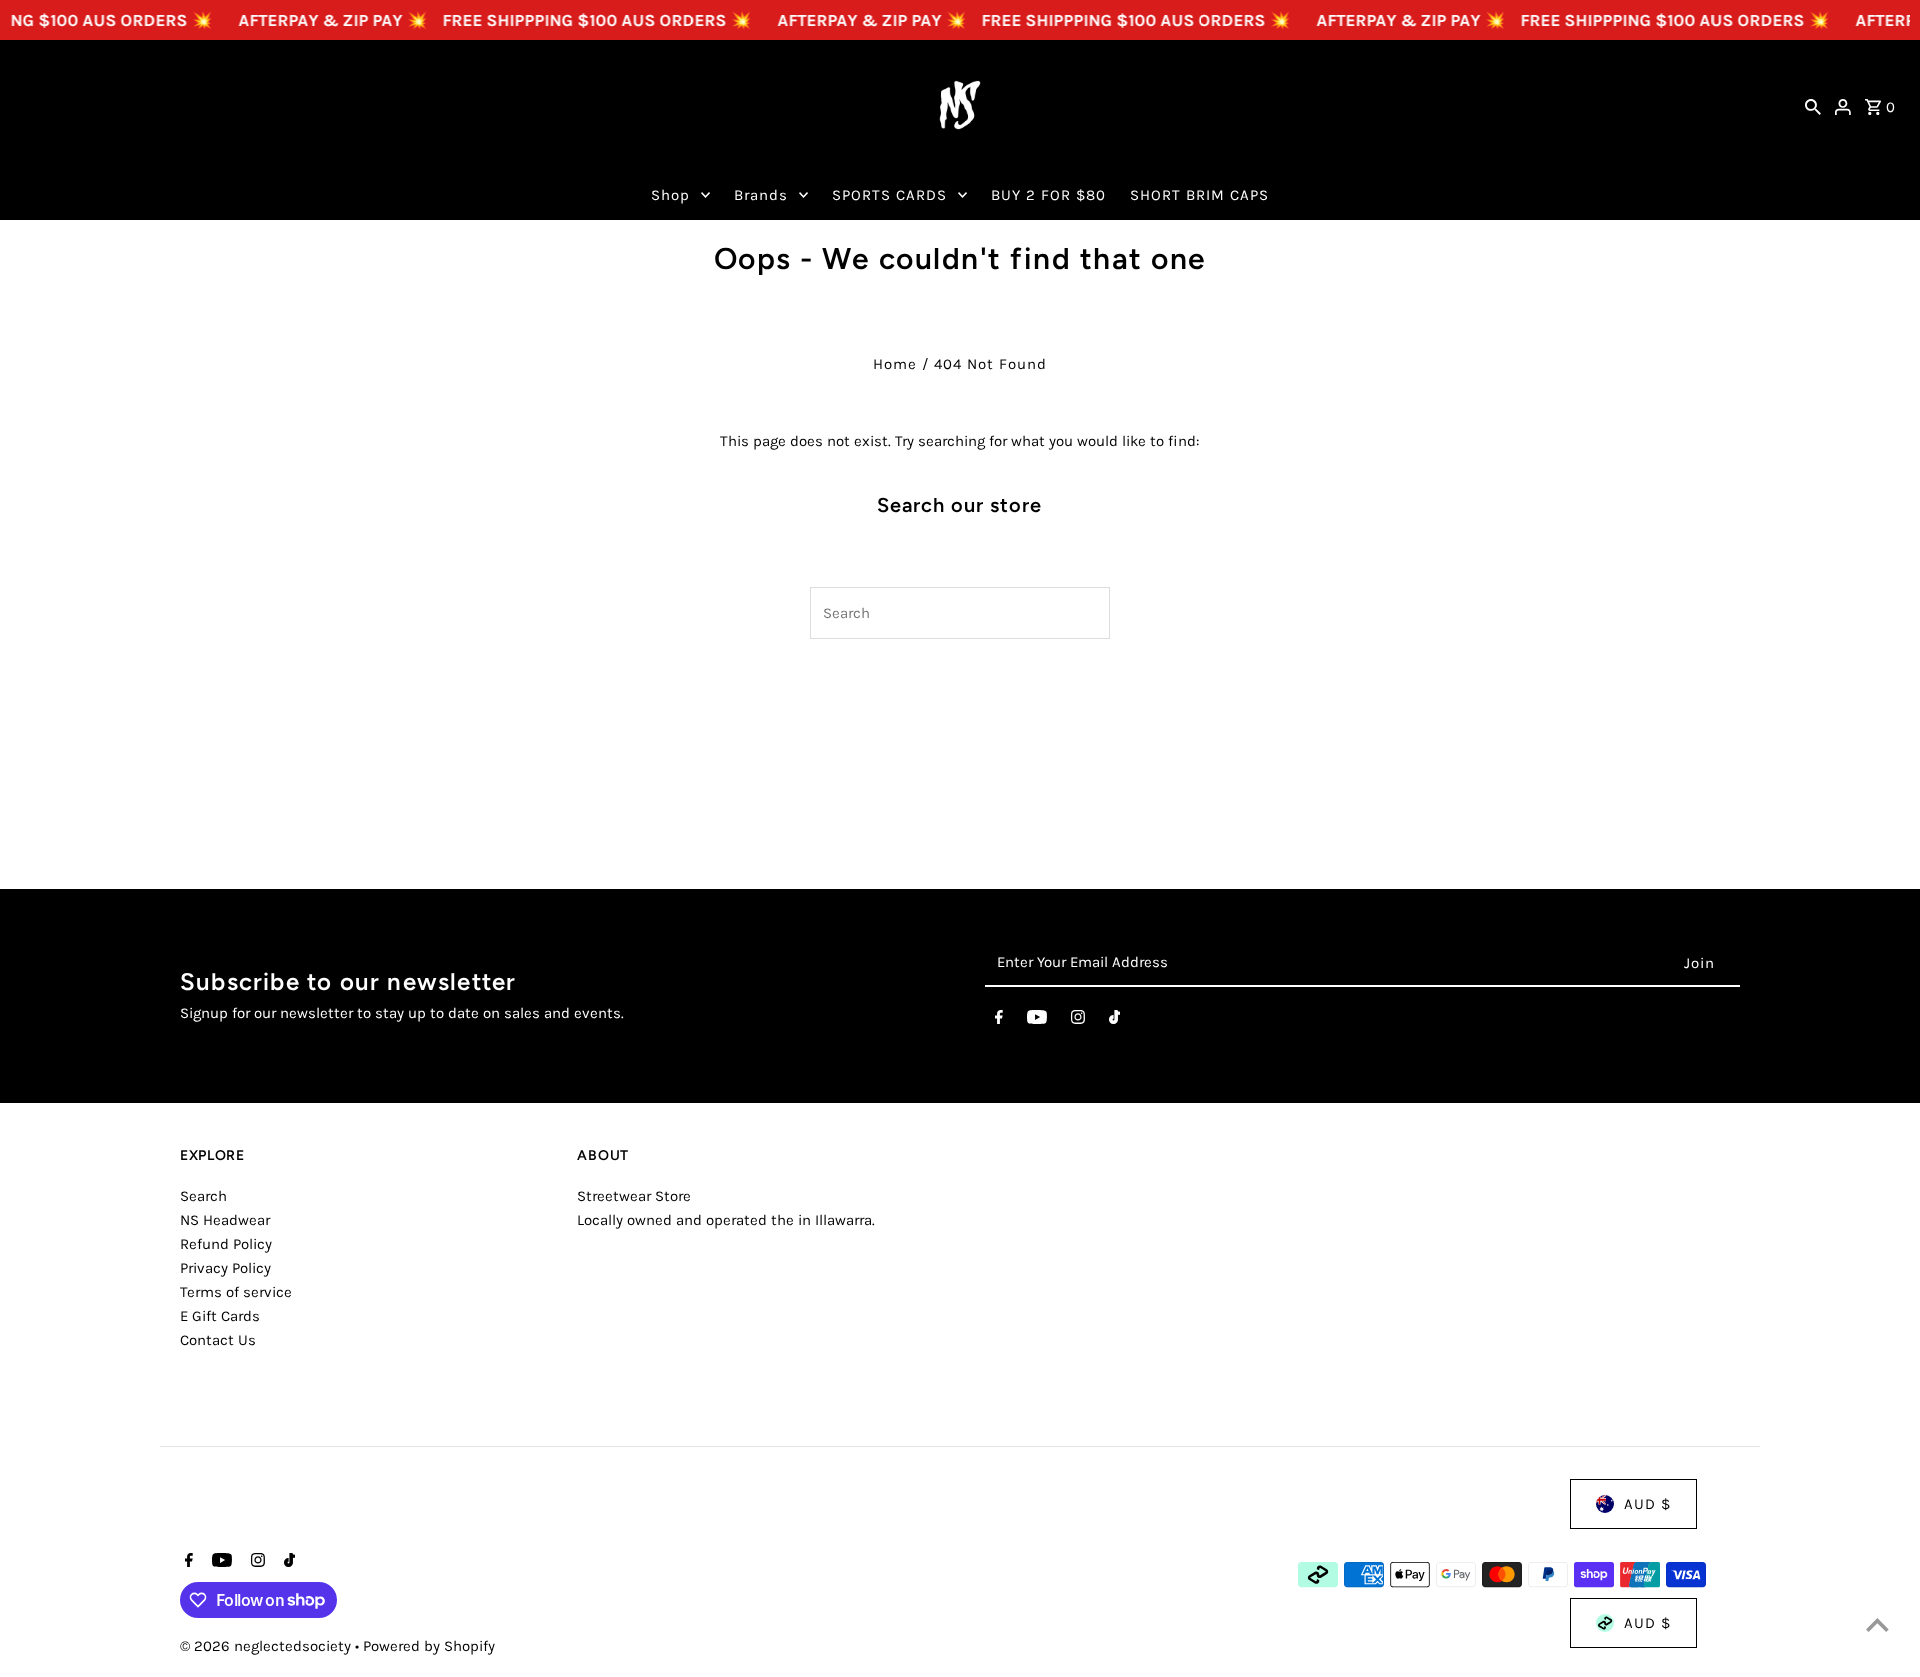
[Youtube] (1037, 1021)
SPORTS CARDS (889, 195)
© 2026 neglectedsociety (267, 1646)
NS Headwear (225, 1220)
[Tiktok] (1114, 1021)
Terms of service (236, 1292)
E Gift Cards (220, 1316)
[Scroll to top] (1877, 1624)
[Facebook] (999, 1021)
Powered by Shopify (429, 1646)
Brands (761, 195)
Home (895, 364)
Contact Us (218, 1340)
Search (203, 1196)
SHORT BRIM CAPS (1199, 195)
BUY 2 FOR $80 (1048, 195)
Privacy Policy (225, 1268)
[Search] (1813, 105)
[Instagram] (1078, 1021)
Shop (670, 195)
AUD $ (1647, 1504)
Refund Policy (226, 1244)
